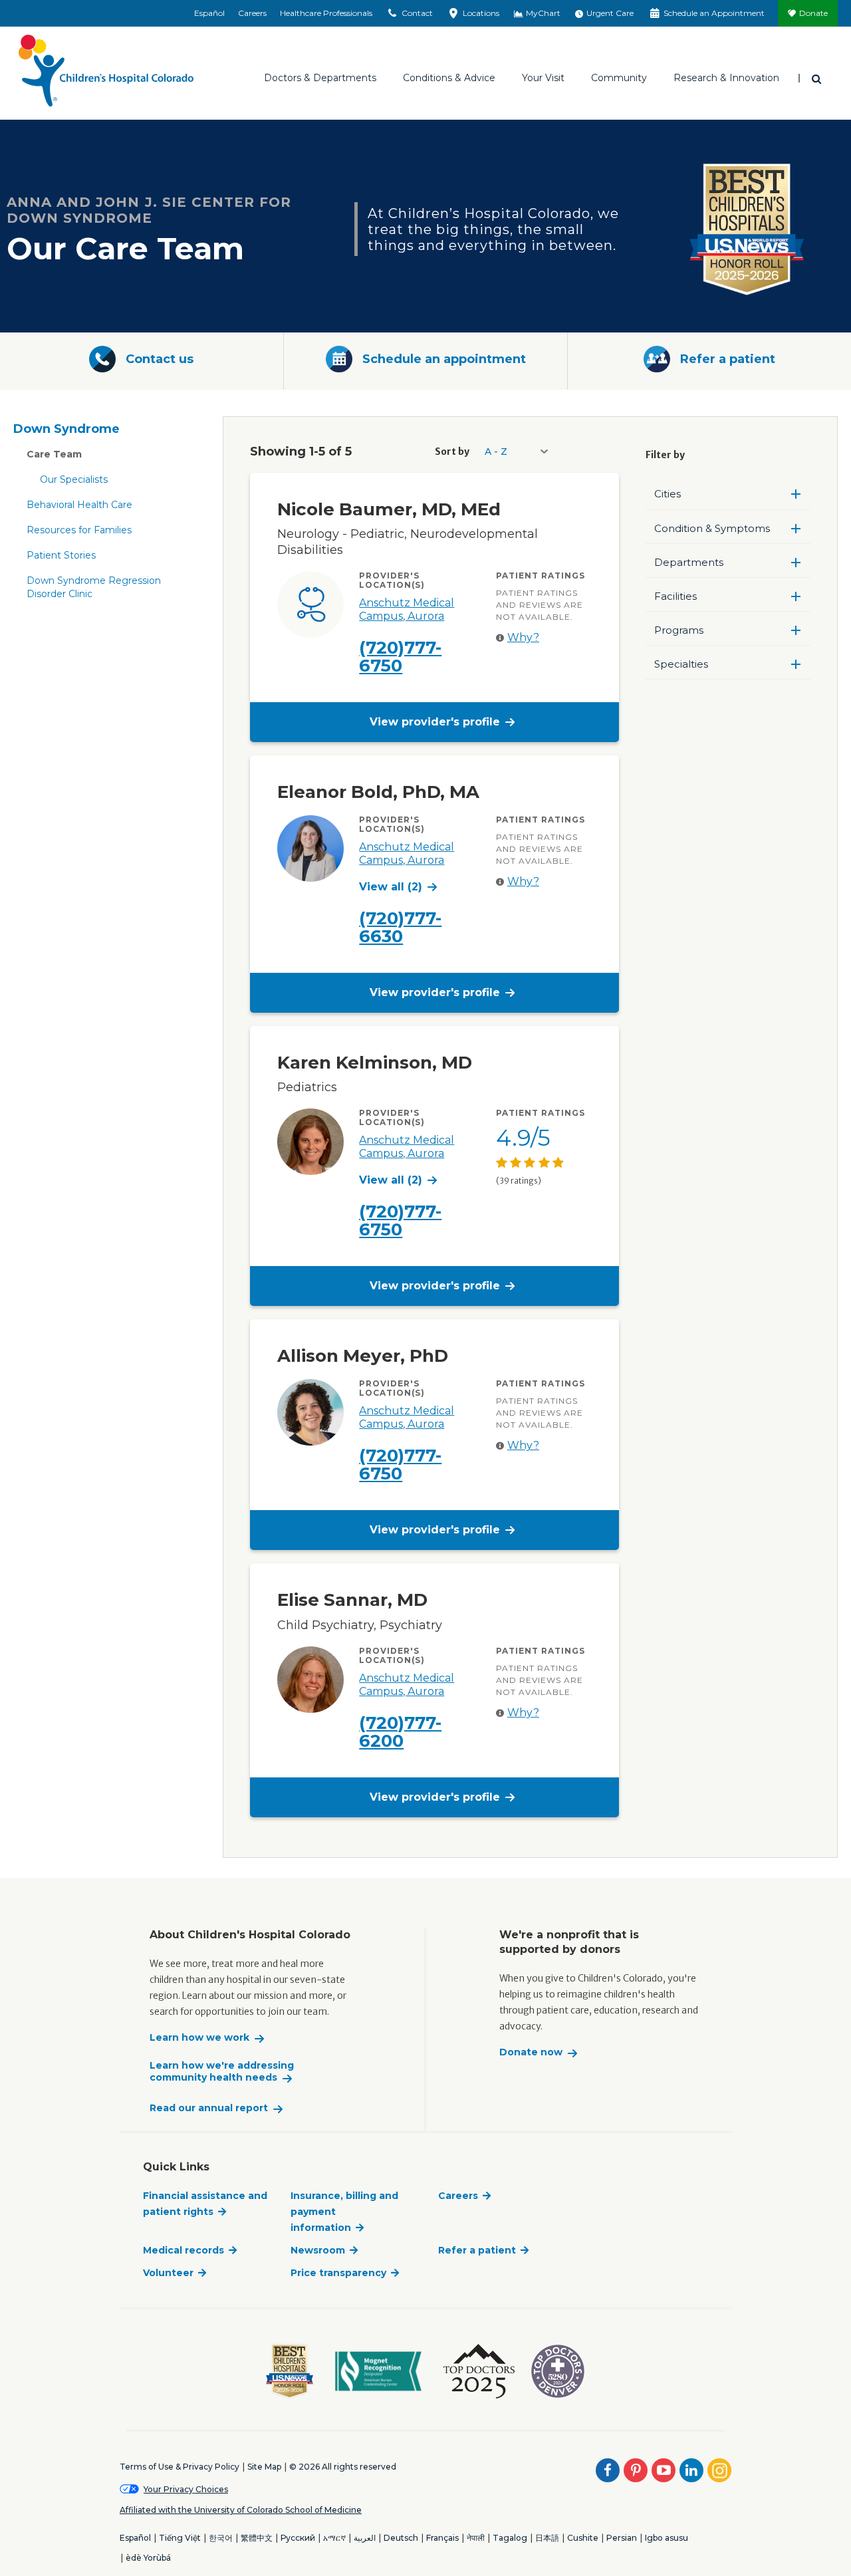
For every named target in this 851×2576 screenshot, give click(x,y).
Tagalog (510, 2538)
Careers (252, 13)
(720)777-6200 (400, 1732)
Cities (668, 494)
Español (209, 13)
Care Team (54, 454)
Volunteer (168, 2273)
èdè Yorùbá (148, 2558)
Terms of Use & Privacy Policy (180, 2467)
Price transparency (338, 2273)
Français (442, 2538)
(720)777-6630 (400, 927)
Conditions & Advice (449, 78)
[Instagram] (719, 2470)
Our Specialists (74, 479)
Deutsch (401, 2538)
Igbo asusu (667, 2538)
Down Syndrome (66, 429)
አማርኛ (334, 2538)
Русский (298, 2538)
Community (619, 78)
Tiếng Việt (180, 2538)
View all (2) (391, 887)
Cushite (583, 2538)
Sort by (452, 451)
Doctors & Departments (320, 78)
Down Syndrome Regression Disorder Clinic (94, 587)
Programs (679, 630)
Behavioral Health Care (79, 505)
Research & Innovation (726, 78)
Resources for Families (79, 530)
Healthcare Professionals (326, 13)
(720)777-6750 (400, 657)
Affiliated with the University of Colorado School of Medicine (241, 2510)
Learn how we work (199, 2038)
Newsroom (318, 2250)
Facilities (675, 596)
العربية (365, 2538)
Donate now (531, 2052)
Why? (523, 637)
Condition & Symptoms (712, 528)
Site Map (264, 2467)
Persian (622, 2538)
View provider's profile (435, 722)
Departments (689, 562)
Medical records (183, 2250)
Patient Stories (61, 555)
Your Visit (543, 78)
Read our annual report (209, 2108)
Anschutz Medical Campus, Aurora (407, 609)
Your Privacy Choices (186, 2489)
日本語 (547, 2538)
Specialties (681, 664)
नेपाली (476, 2538)
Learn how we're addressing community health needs (222, 2072)
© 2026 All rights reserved (343, 2467)
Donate (813, 13)
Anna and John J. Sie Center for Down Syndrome (149, 210)
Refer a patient (477, 2250)
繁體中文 (257, 2538)
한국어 (221, 2538)
